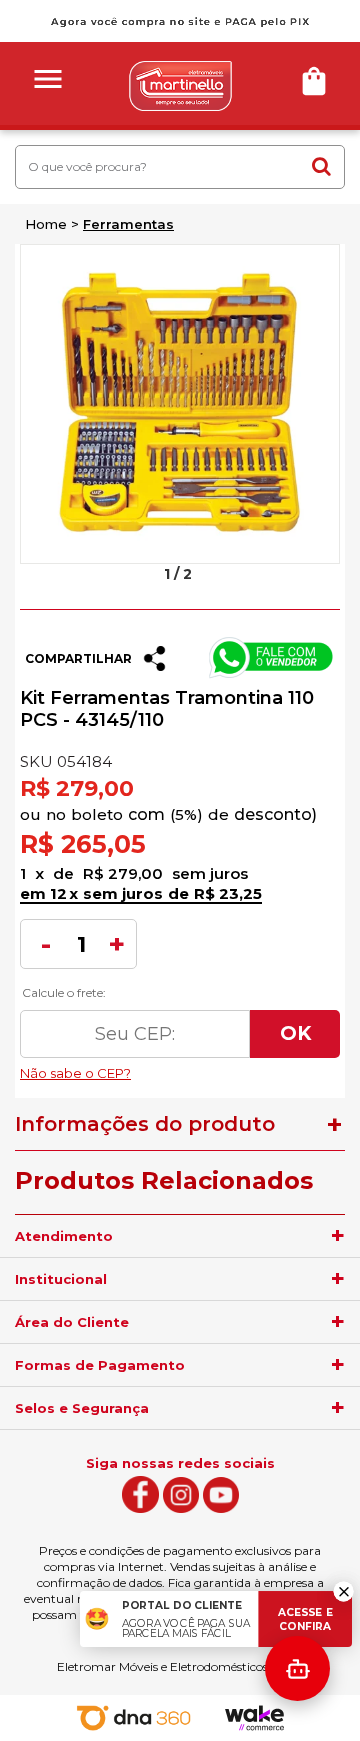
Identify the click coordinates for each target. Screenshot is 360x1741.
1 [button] (167, 574)
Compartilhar (78, 658)
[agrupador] (338, 1236)
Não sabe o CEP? (180, 1068)
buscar (321, 166)
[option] (180, 404)
